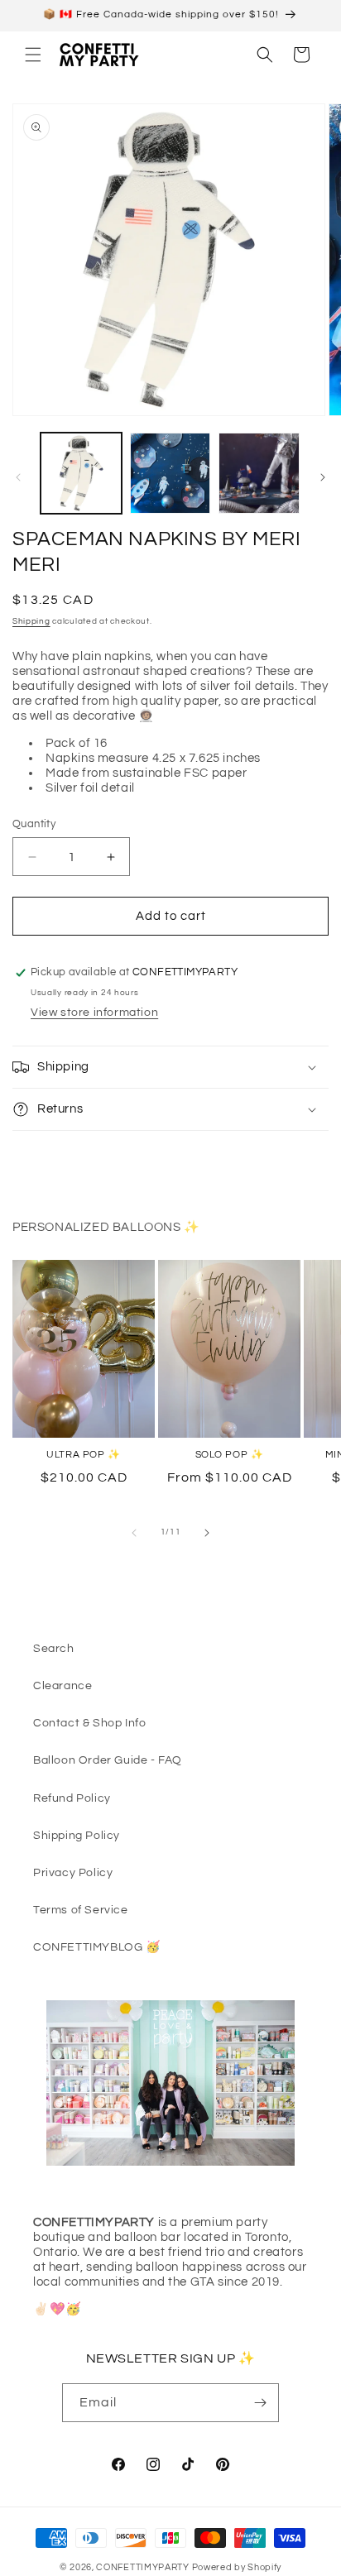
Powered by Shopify (237, 2567)
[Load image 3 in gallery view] (259, 473)
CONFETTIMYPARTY (143, 2567)
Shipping (31, 621)
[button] (33, 55)
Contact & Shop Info (89, 1723)
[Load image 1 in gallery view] (81, 473)
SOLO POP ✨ (230, 1455)
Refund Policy (72, 1798)
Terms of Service (81, 1910)
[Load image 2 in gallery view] (170, 473)
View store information (94, 1013)
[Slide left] (18, 477)
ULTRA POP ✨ (84, 1455)
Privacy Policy (73, 1873)
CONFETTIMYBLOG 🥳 (97, 1947)
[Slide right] (323, 477)
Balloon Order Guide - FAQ (108, 1760)
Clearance (62, 1686)
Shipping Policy (77, 1836)
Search (54, 1649)
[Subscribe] (260, 2403)
